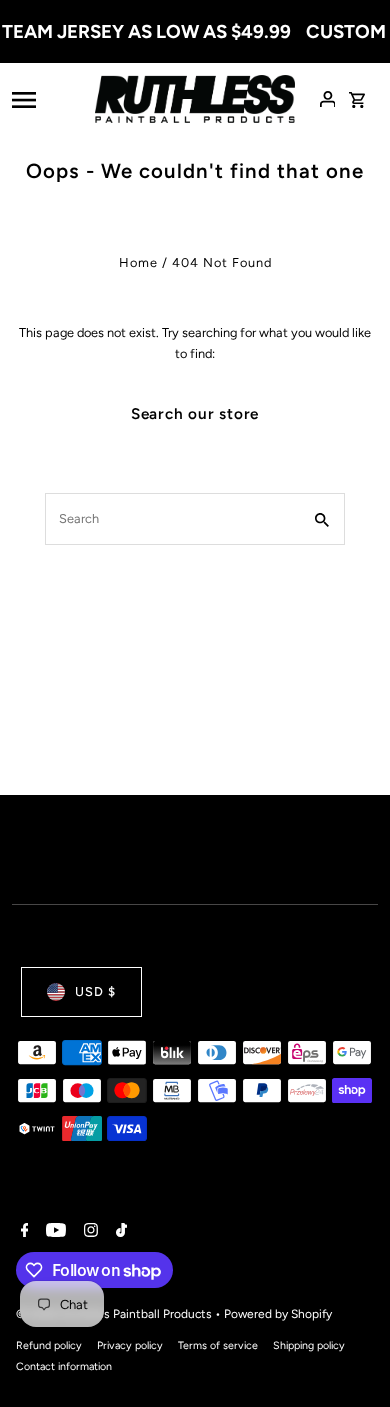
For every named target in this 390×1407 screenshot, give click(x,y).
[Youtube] (53, 1232)
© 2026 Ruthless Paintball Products (115, 1314)
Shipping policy (309, 1345)
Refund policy (49, 1345)
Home (138, 262)
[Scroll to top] (347, 1354)
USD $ (95, 991)
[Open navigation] (47, 99)
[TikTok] (119, 1232)
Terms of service (218, 1345)
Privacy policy (130, 1345)
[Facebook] (22, 1232)
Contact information (64, 1366)
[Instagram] (88, 1232)
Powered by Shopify (278, 1314)
